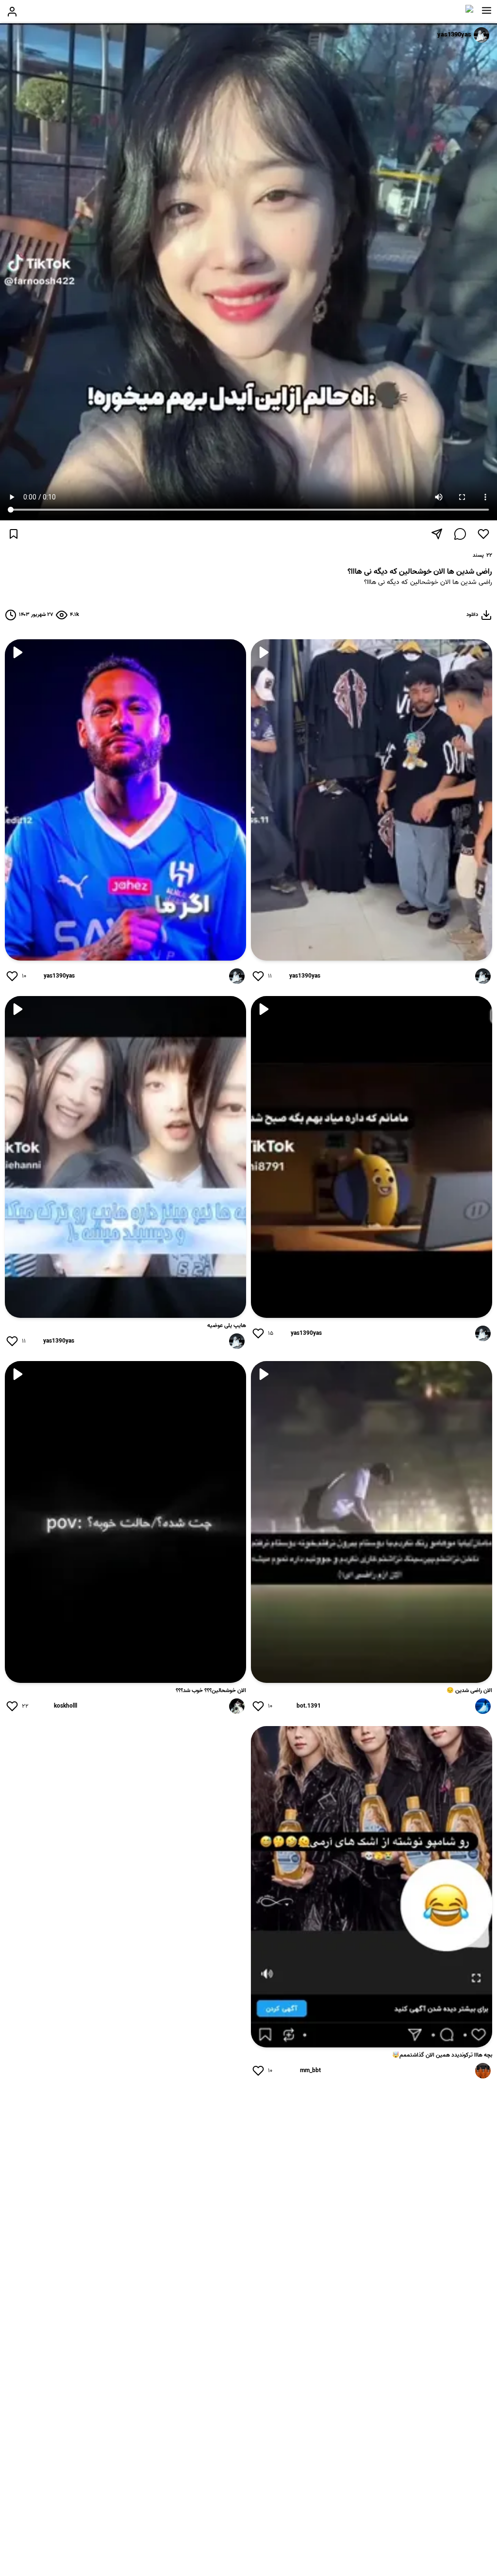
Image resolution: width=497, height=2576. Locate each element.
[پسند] (483, 534)
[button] (487, 11)
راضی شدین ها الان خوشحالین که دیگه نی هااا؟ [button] (428, 583)
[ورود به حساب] (12, 12)
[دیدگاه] (460, 534)
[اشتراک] (437, 534)
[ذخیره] (14, 534)
